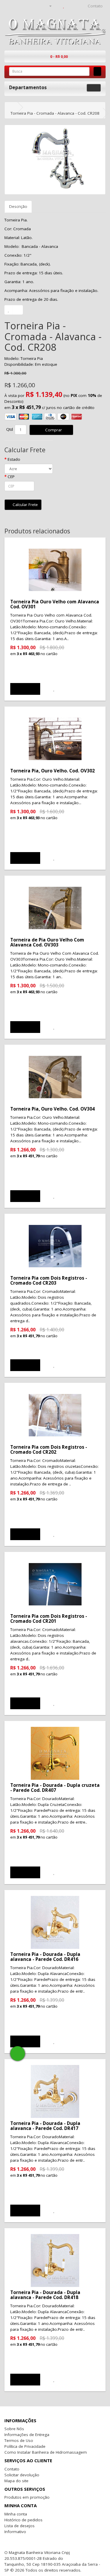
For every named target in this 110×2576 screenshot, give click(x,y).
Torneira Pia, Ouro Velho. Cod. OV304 (53, 1109)
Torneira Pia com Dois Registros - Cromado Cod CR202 (49, 1449)
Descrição (18, 206)
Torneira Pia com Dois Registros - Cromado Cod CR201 (49, 1618)
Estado (14, 459)
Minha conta (16, 2514)
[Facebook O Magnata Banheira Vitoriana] (73, 2552)
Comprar (53, 430)
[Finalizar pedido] (78, 6)
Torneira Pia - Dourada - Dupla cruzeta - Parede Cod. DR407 (55, 1788)
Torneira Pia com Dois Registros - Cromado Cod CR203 (49, 1280)
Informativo (15, 2532)
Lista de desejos (20, 2526)
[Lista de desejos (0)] (64, 6)
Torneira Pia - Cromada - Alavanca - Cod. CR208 (55, 113)
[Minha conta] (48, 6)
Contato (12, 2469)
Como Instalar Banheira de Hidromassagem (46, 2452)
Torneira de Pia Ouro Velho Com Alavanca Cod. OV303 (47, 942)
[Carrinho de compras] (70, 6)
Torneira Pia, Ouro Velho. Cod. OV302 (53, 771)
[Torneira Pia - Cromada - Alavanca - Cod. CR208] (55, 160)
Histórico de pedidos (23, 2520)
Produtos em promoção (27, 2497)
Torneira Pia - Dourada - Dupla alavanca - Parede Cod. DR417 (45, 2126)
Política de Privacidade (25, 2446)
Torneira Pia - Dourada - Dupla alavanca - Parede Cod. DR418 (45, 2295)
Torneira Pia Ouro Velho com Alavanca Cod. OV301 (55, 604)
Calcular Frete (25, 505)
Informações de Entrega (27, 2435)
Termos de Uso (19, 2440)
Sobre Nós (14, 2429)
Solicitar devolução (22, 2475)
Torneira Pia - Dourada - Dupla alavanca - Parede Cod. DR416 (45, 1957)
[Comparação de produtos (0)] (57, 6)
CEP (11, 477)
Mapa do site (16, 2481)
